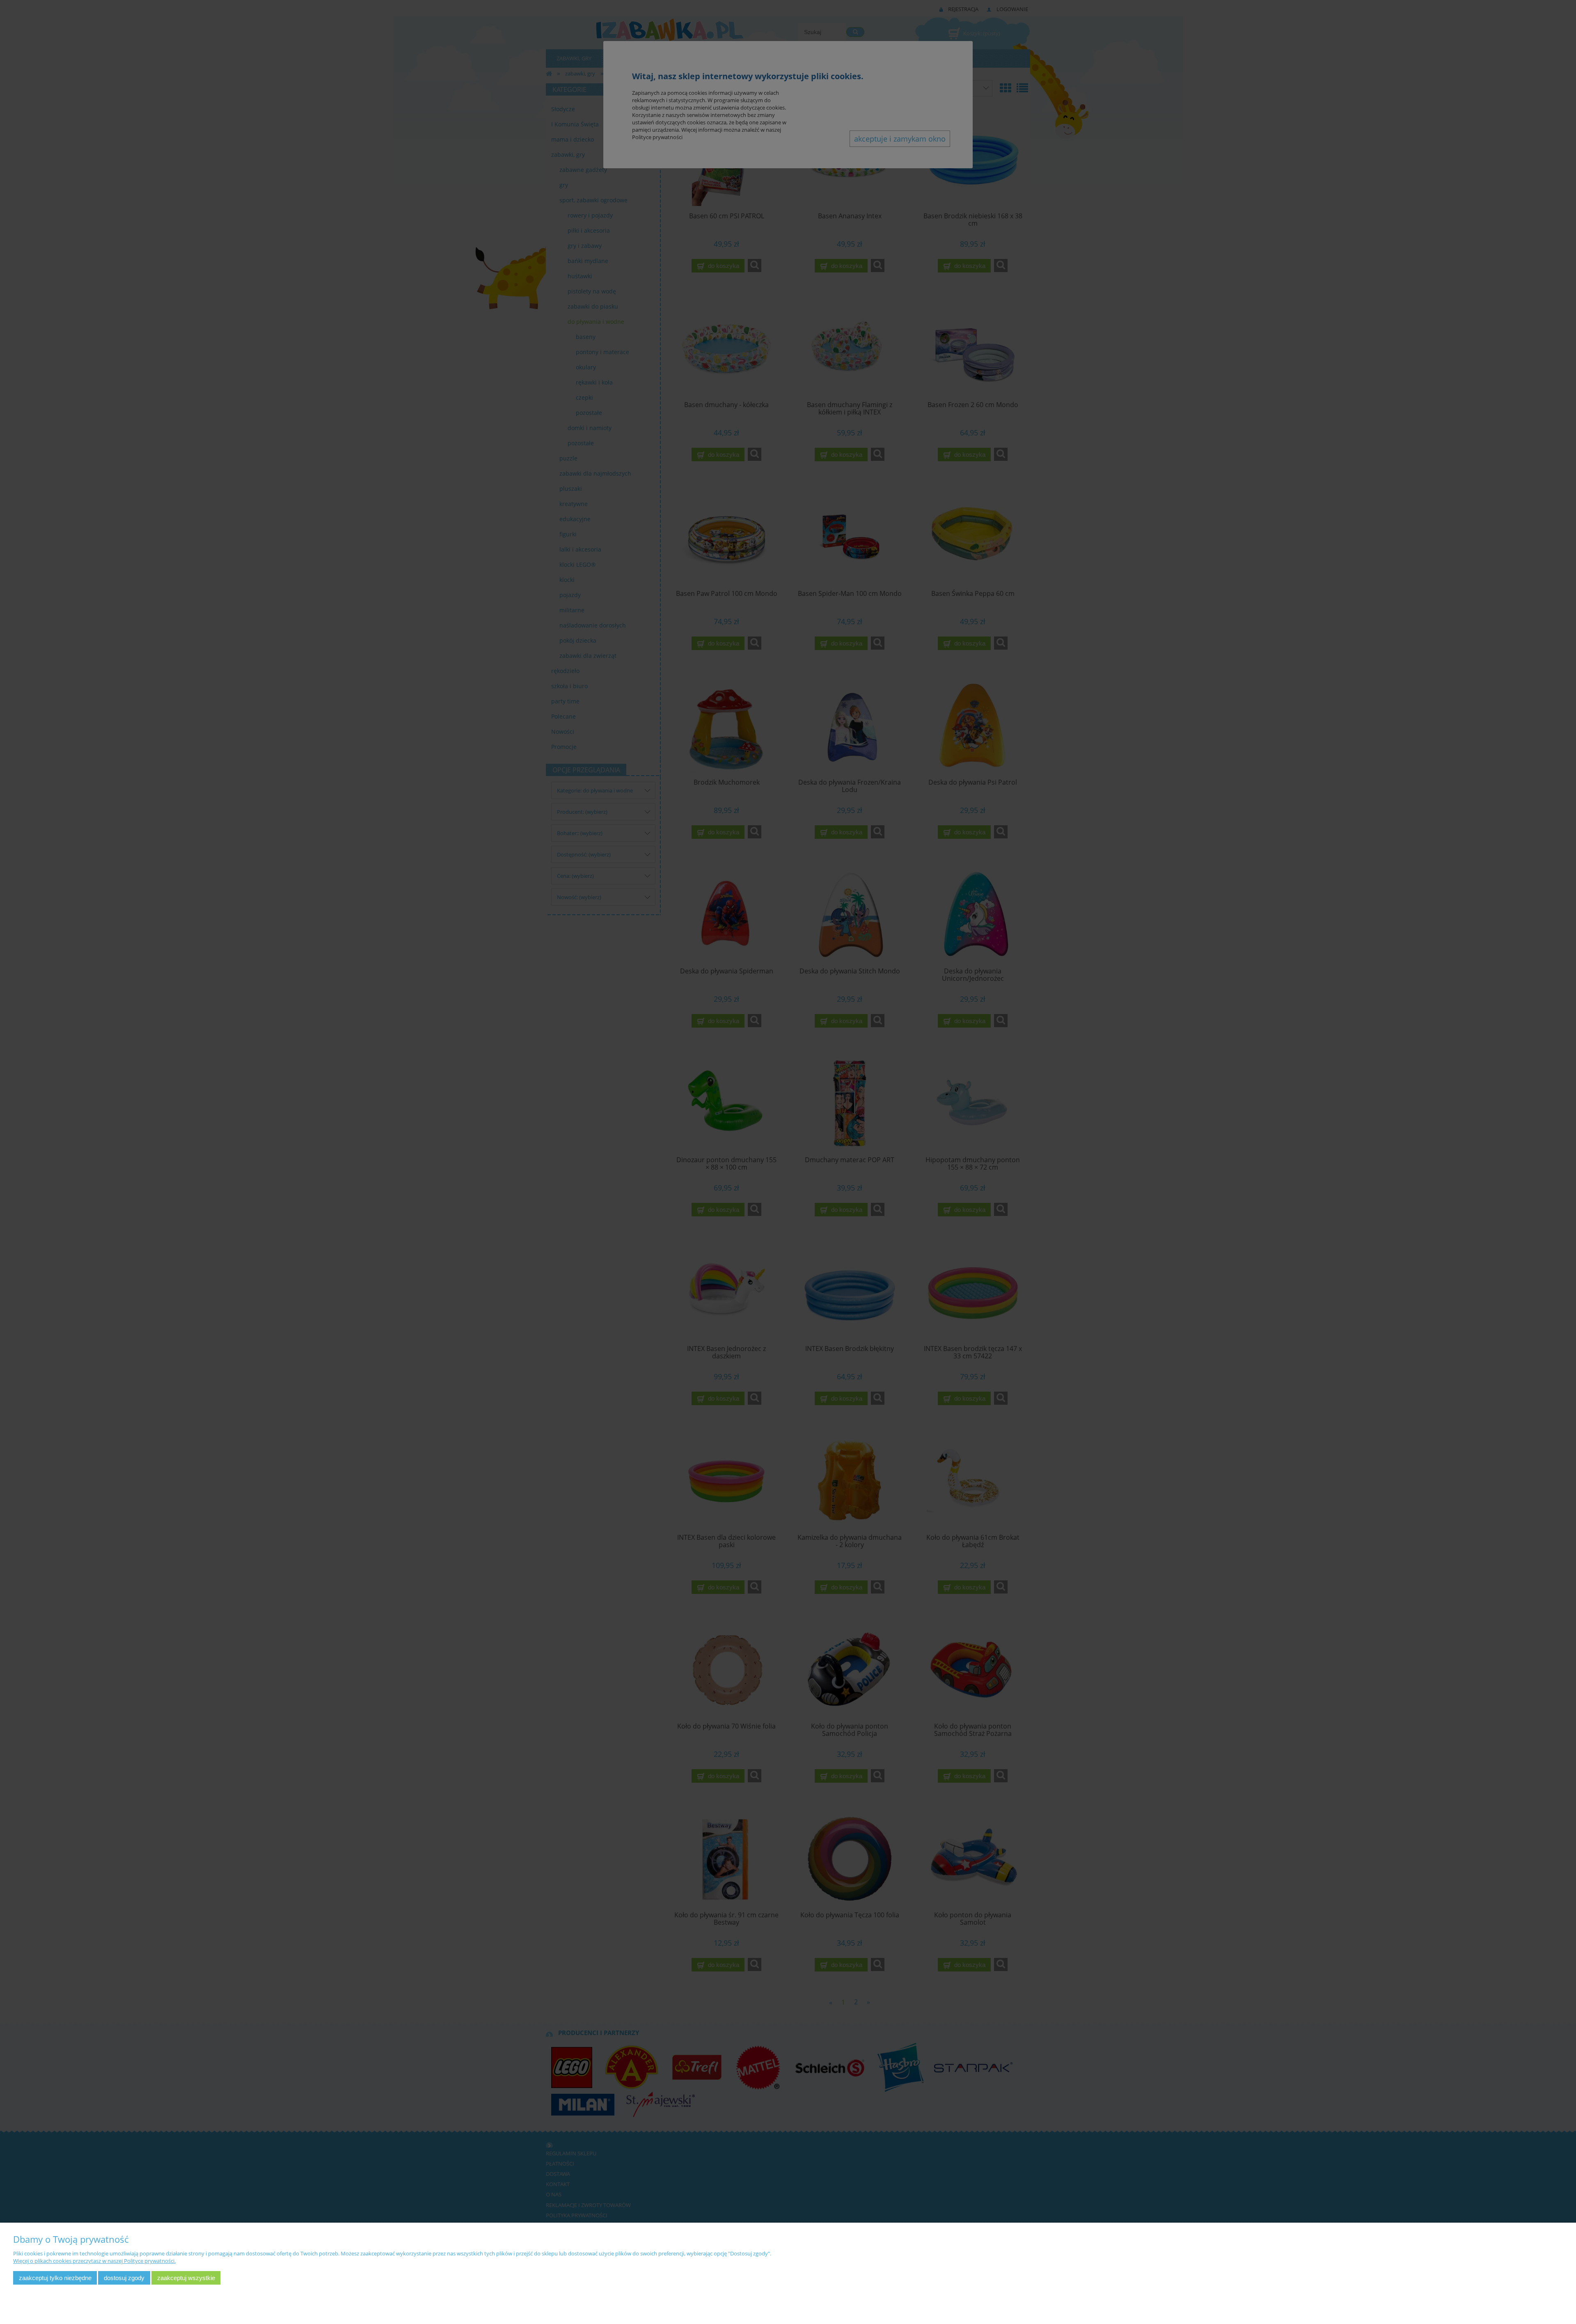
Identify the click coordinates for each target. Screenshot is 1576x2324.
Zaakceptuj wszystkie (186, 2278)
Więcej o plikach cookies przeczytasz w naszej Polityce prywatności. (94, 2261)
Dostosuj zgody (124, 2278)
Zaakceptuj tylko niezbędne (55, 2278)
